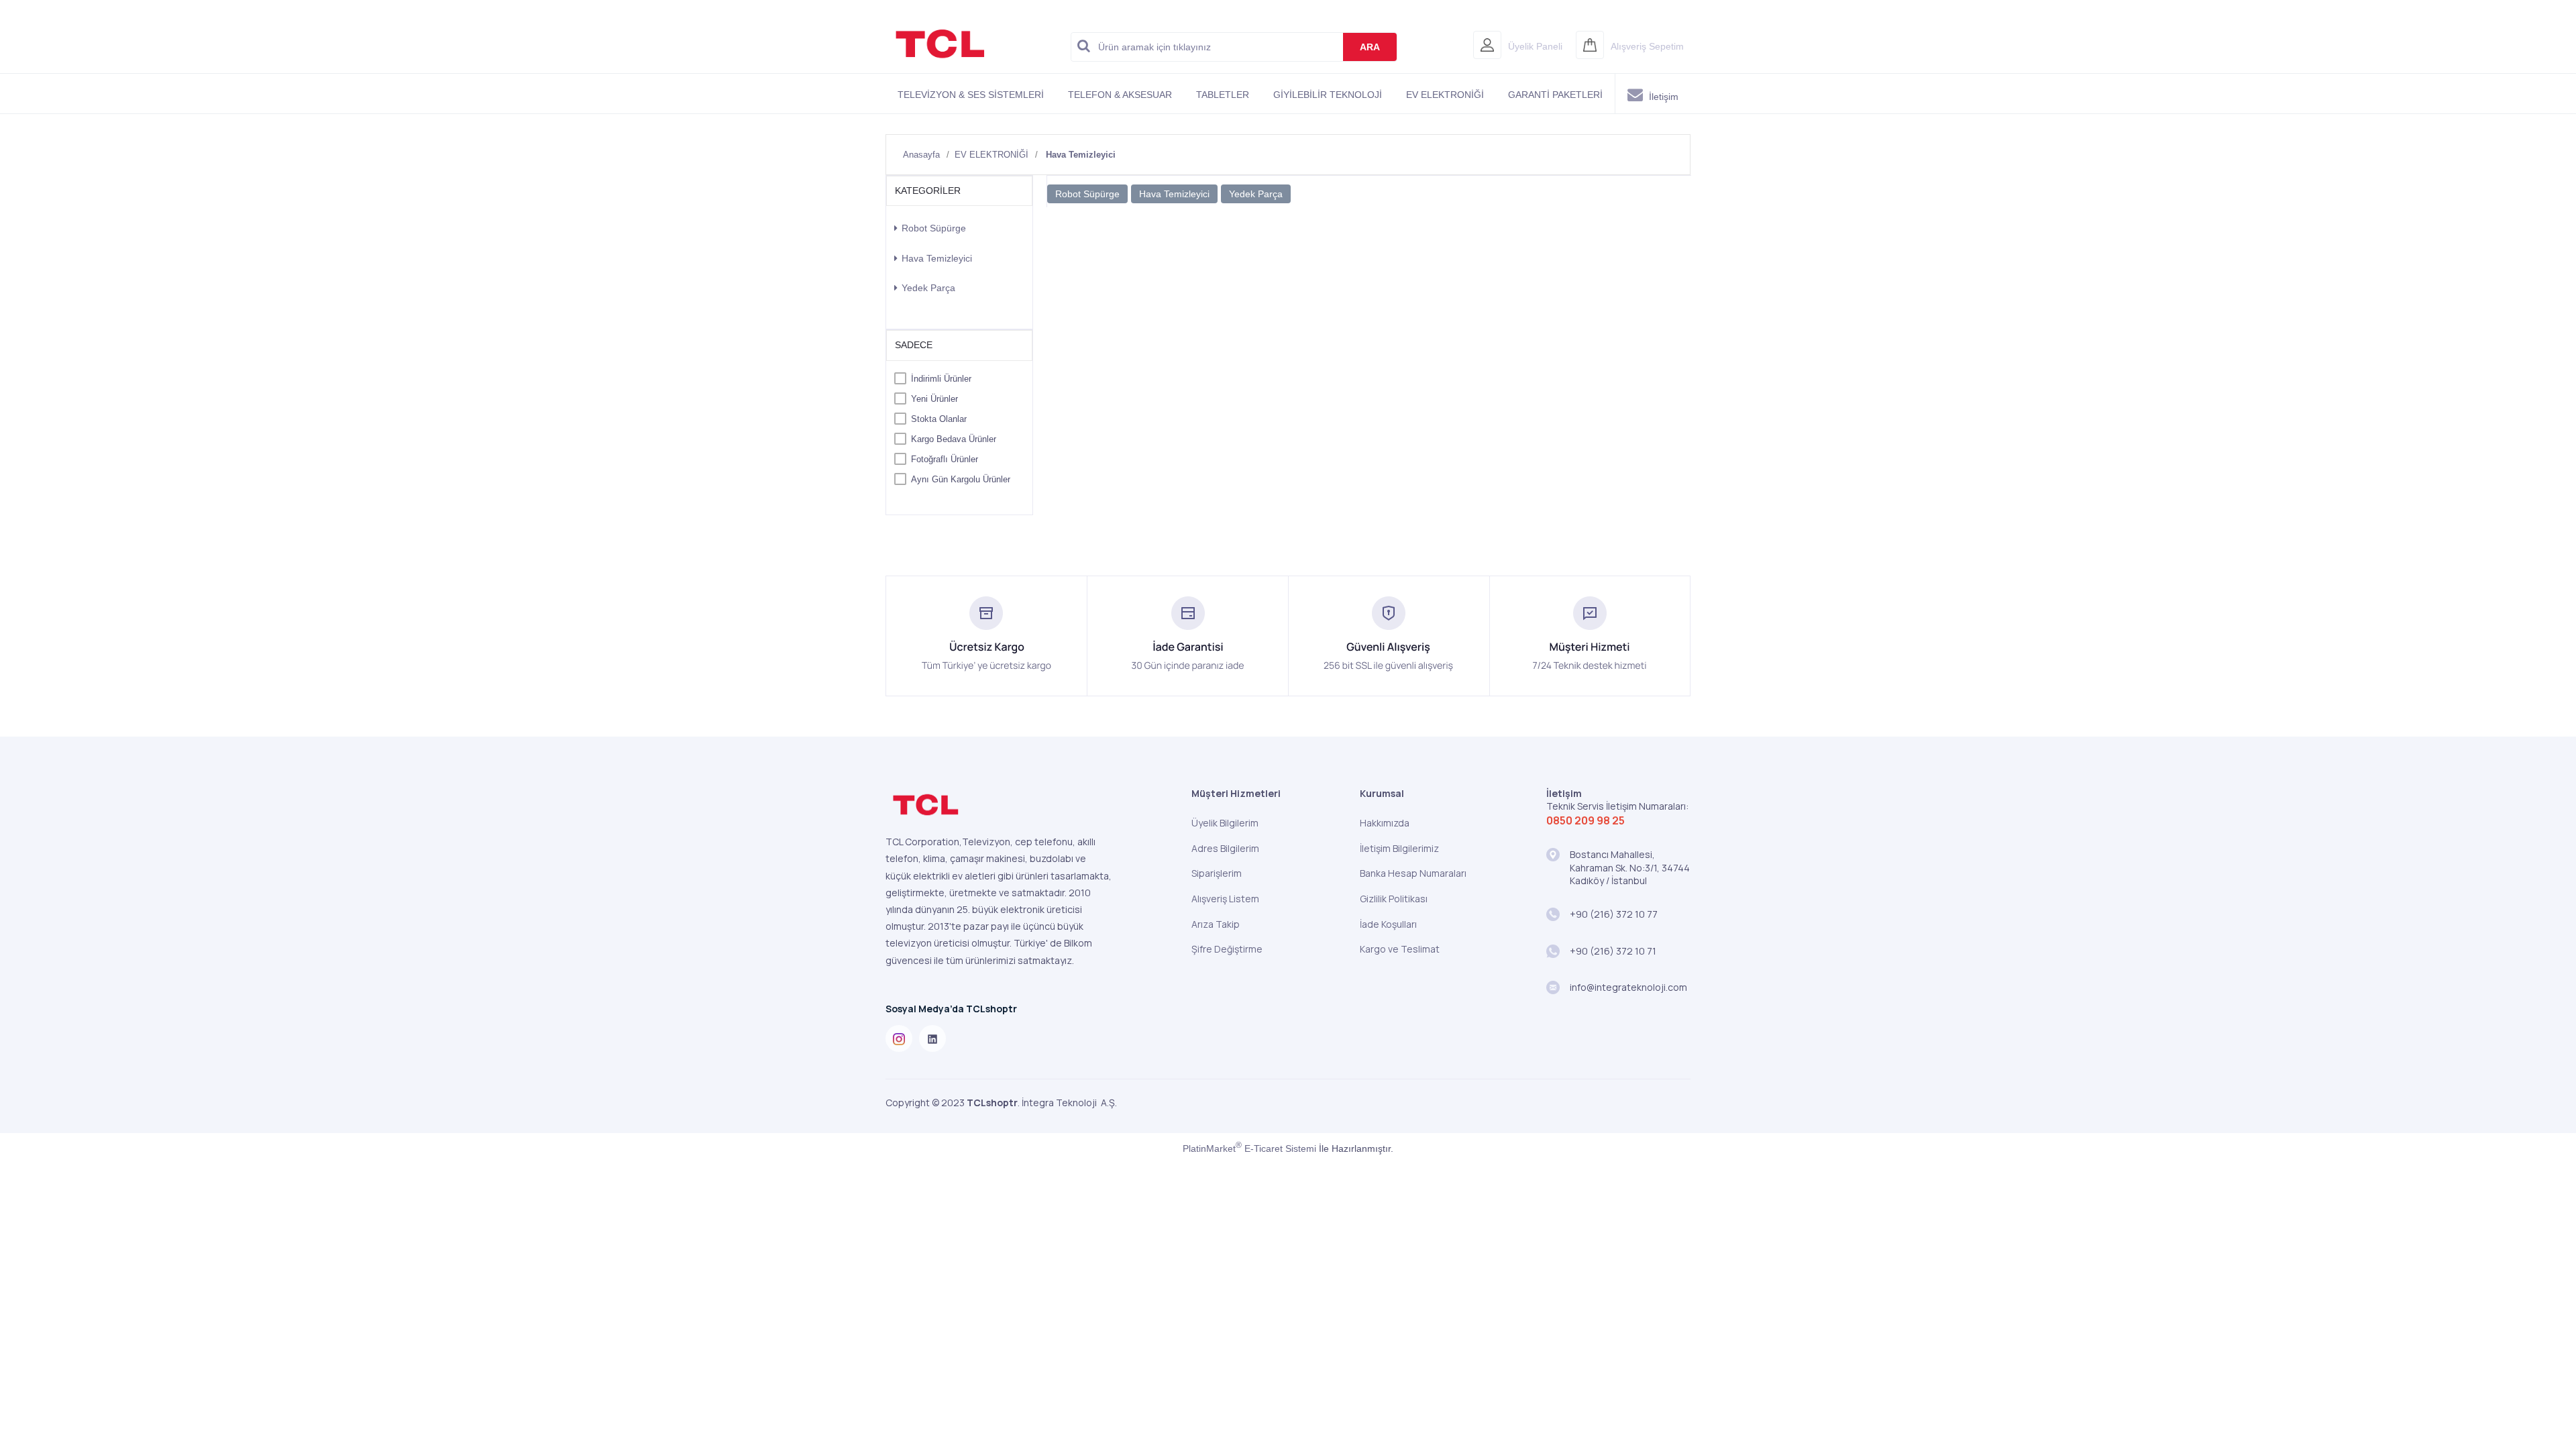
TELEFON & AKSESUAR (1120, 95)
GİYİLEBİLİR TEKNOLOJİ (1328, 95)
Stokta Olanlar (939, 419)
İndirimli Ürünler (941, 379)
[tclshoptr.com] (940, 66)
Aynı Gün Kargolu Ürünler (961, 479)
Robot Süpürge (934, 228)
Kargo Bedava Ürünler (954, 439)
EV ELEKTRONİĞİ (1445, 95)
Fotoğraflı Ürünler (945, 459)
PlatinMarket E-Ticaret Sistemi (1249, 1148)
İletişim (1662, 97)
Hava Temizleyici (937, 258)
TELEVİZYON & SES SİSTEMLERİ (971, 95)
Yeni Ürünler (934, 399)
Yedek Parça (928, 288)
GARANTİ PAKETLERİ (1555, 95)
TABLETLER (1223, 95)
